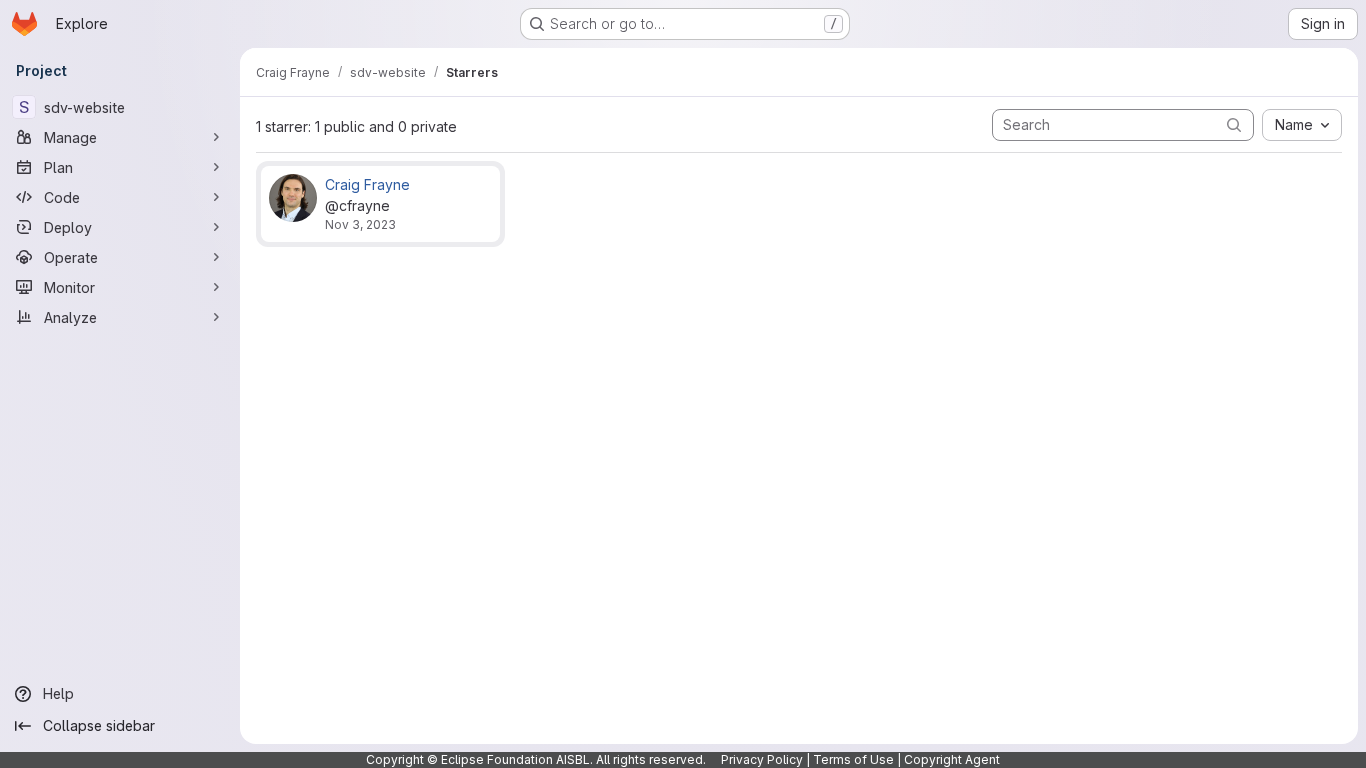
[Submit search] (1234, 124)
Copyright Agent (952, 759)
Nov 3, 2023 (360, 224)
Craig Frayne (367, 184)
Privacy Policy (762, 759)
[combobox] (1302, 125)
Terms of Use (853, 759)
